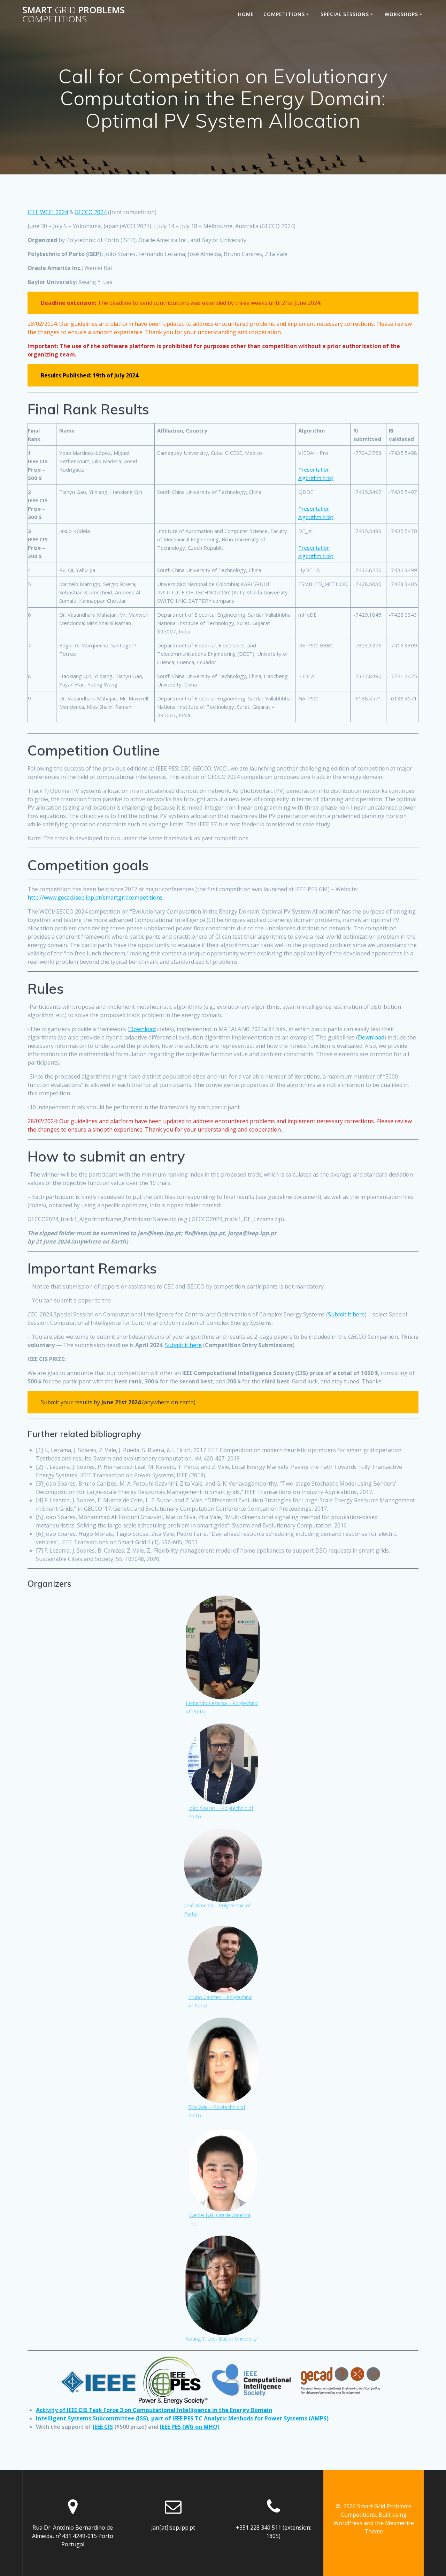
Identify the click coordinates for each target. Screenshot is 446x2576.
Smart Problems (74, 14)
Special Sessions (345, 14)
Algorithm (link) (316, 478)
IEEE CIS (103, 2427)
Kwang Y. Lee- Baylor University (221, 2339)
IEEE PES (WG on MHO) (190, 2427)
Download (143, 1029)
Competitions (284, 14)
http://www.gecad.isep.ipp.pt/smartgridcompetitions (95, 898)
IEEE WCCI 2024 (48, 212)
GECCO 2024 (91, 212)
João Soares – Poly (210, 1808)
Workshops (401, 14)
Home (246, 14)
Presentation (314, 470)
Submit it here (346, 1314)
